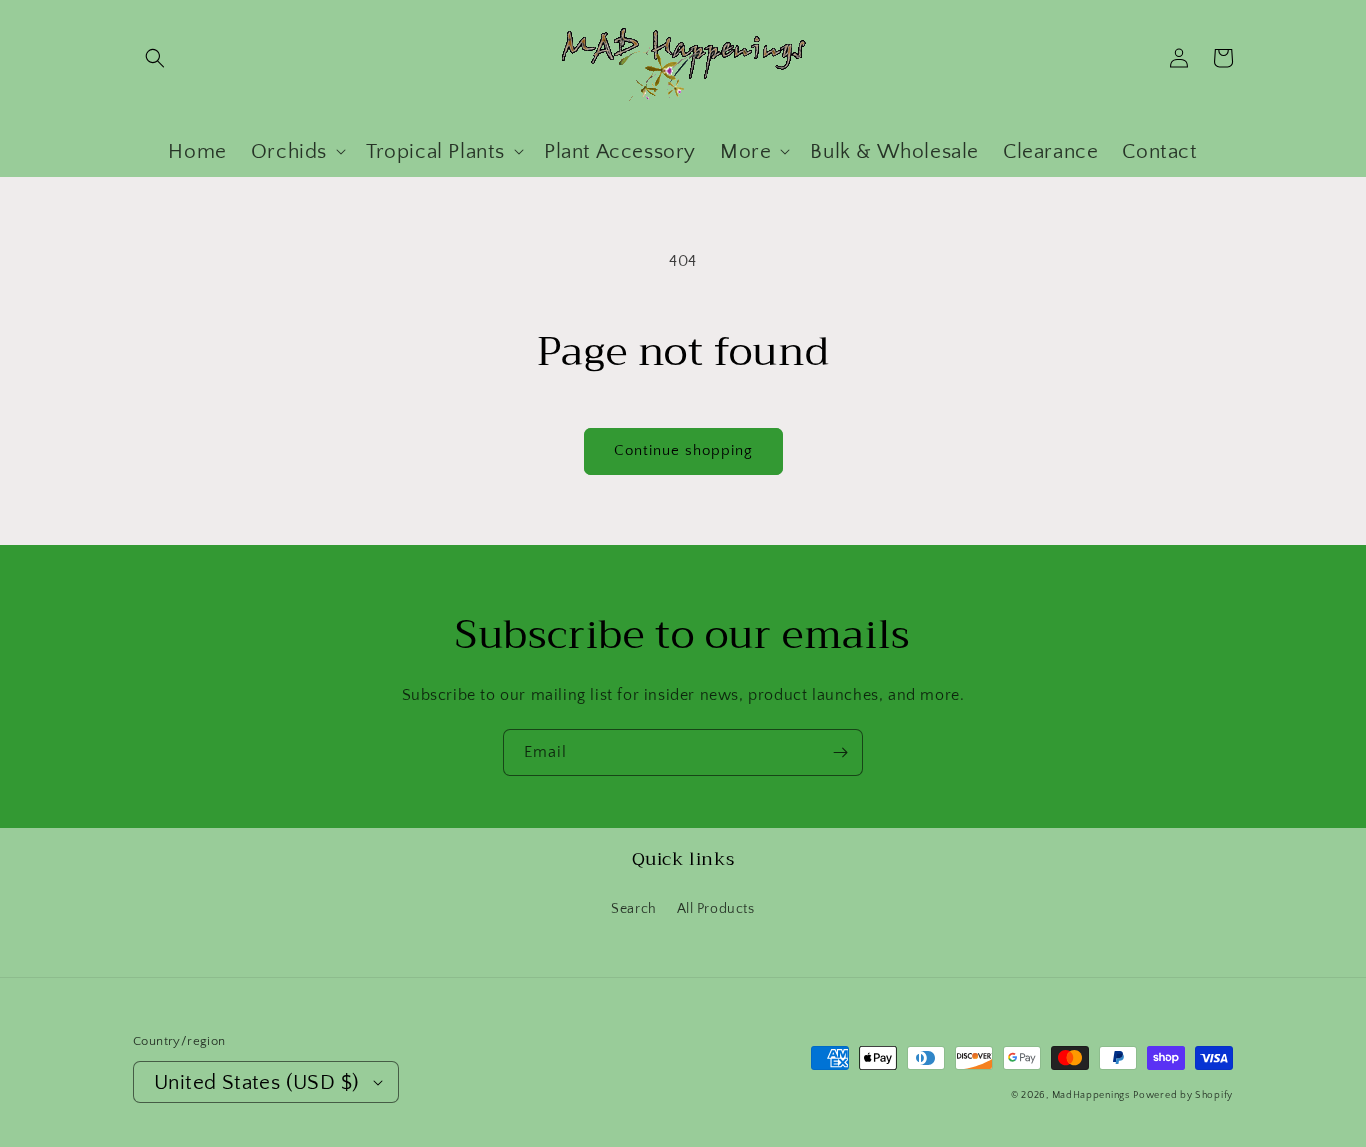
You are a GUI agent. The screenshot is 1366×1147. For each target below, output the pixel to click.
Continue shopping (683, 450)
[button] (155, 58)
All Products (716, 909)
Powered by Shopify (1183, 1095)
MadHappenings (1091, 1095)
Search (634, 909)
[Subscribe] (840, 752)
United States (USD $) (256, 1082)
